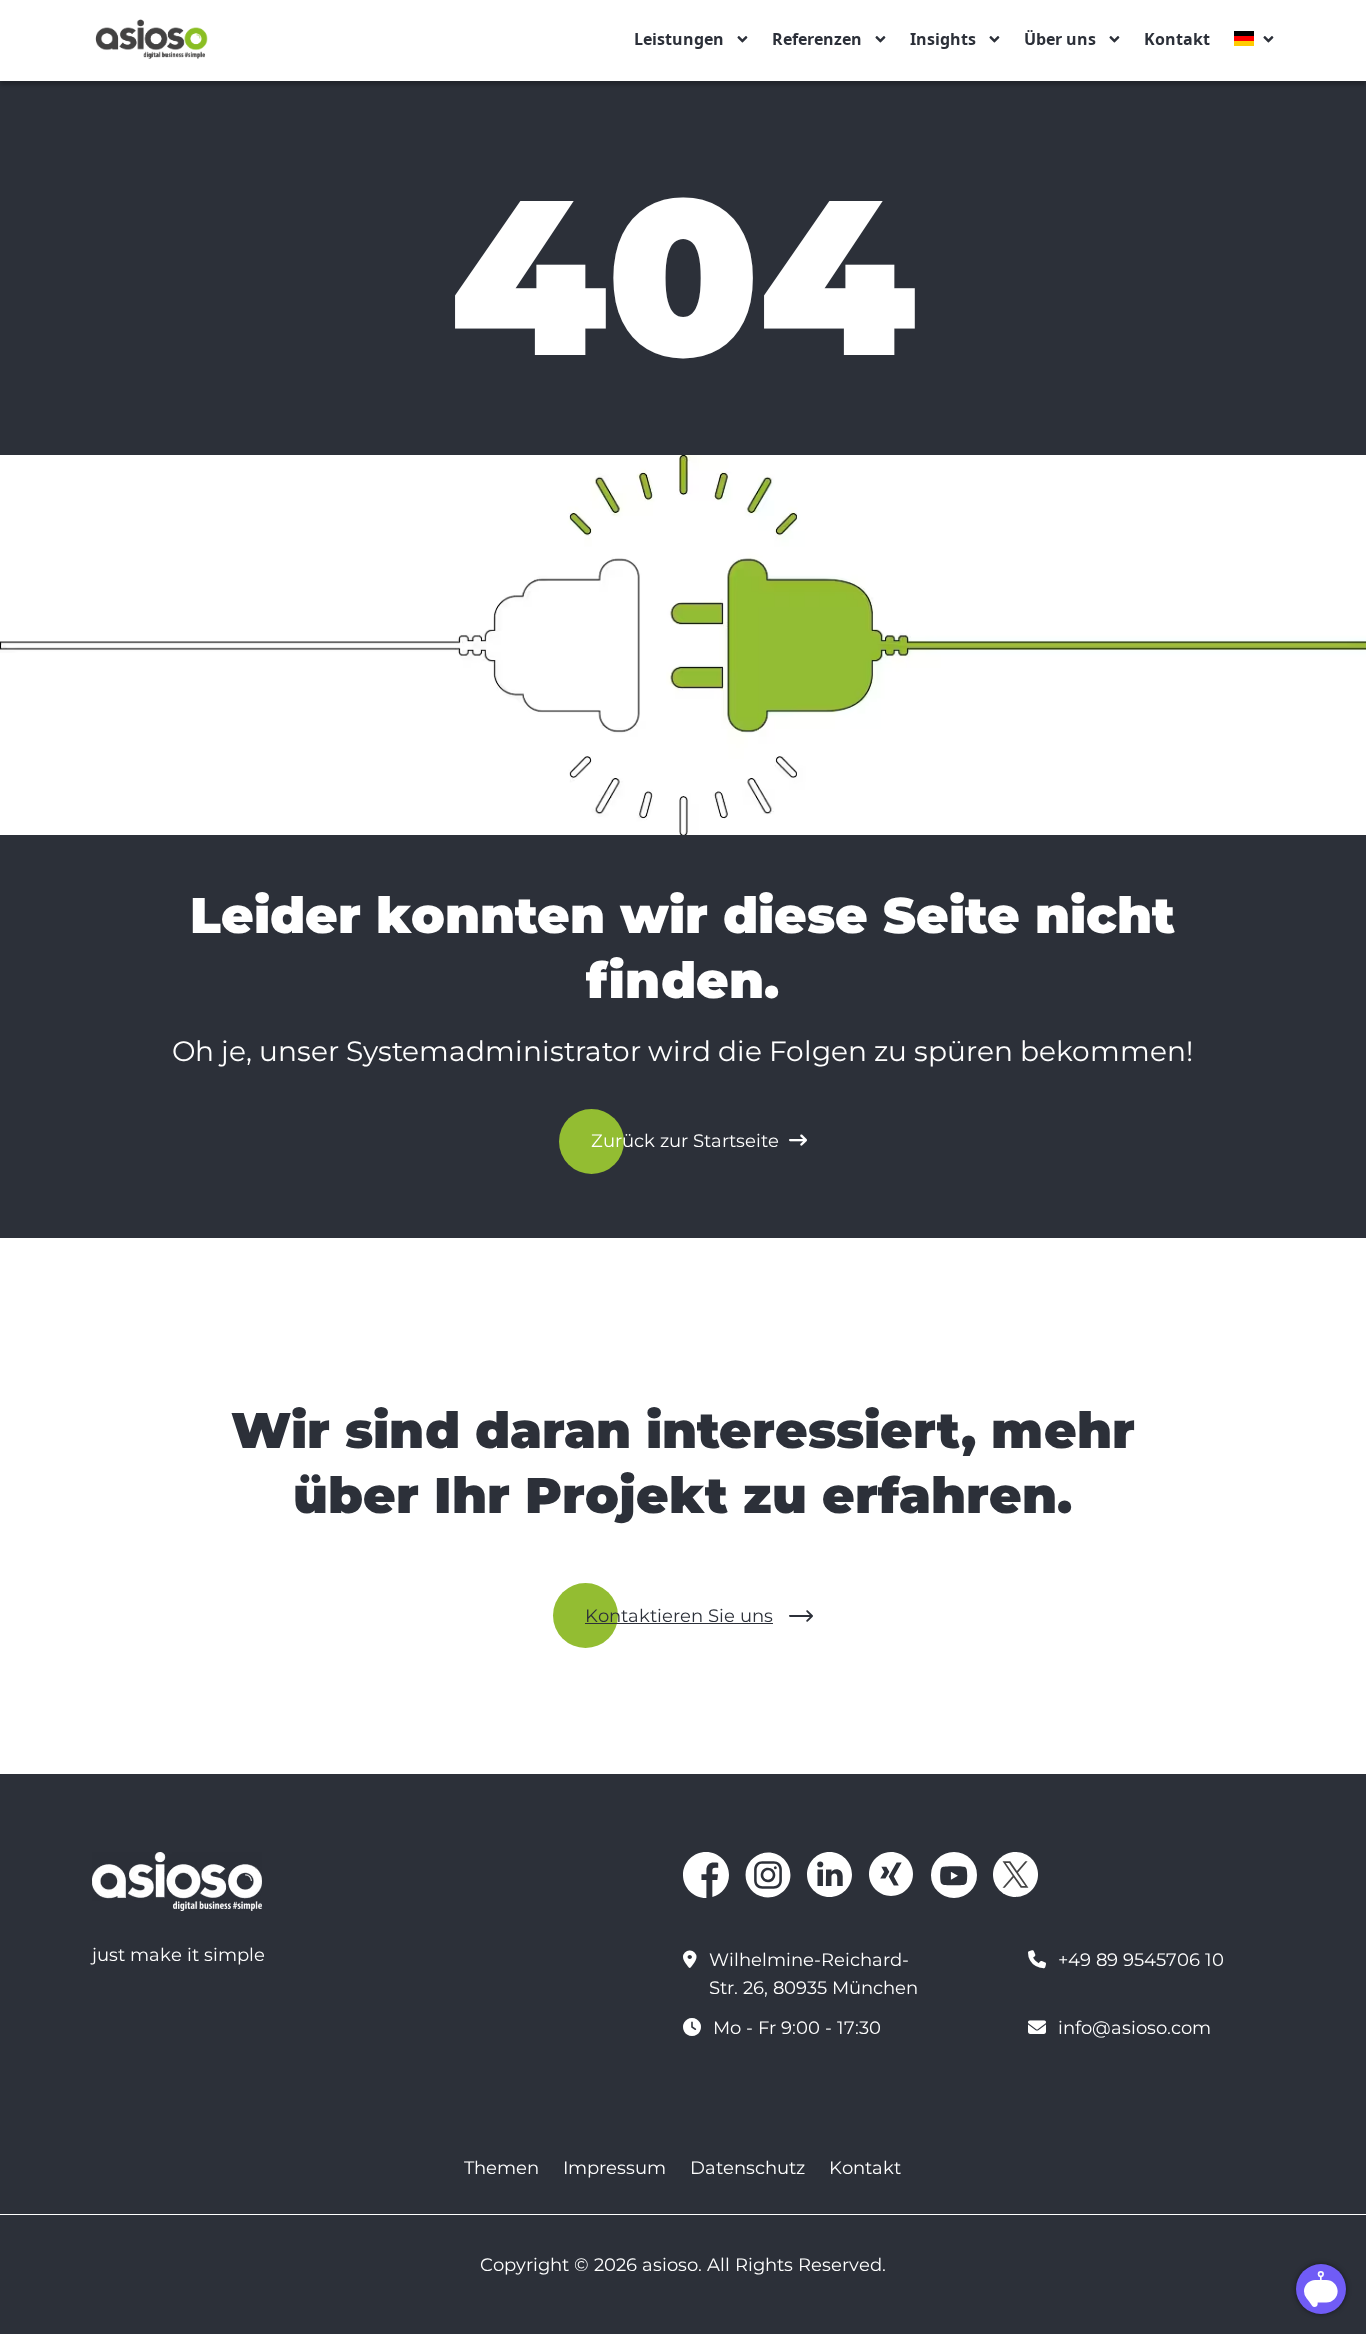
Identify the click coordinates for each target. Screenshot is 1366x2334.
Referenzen (817, 39)
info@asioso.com (1134, 2028)
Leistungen (679, 39)
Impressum (614, 2168)
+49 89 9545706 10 (1141, 1960)
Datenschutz (747, 2168)
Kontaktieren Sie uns (679, 1616)
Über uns (1060, 39)
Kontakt (1177, 39)
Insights (943, 39)
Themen (501, 2168)
